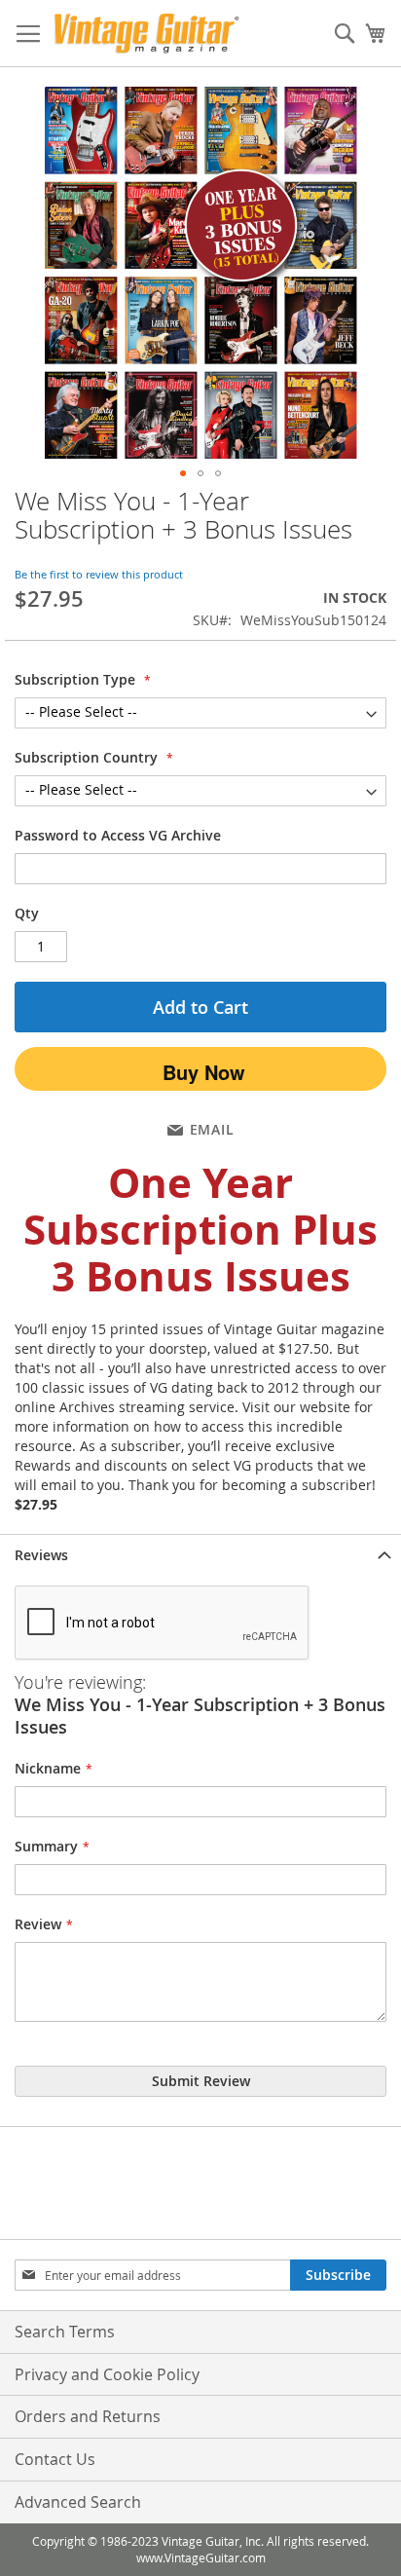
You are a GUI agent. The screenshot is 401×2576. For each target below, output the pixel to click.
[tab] (200, 1555)
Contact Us (55, 2459)
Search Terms (65, 2332)
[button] (183, 473)
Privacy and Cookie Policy (107, 2374)
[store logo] (146, 34)
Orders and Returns (88, 2416)
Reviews (41, 1555)
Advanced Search (78, 2502)
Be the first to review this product (99, 574)
